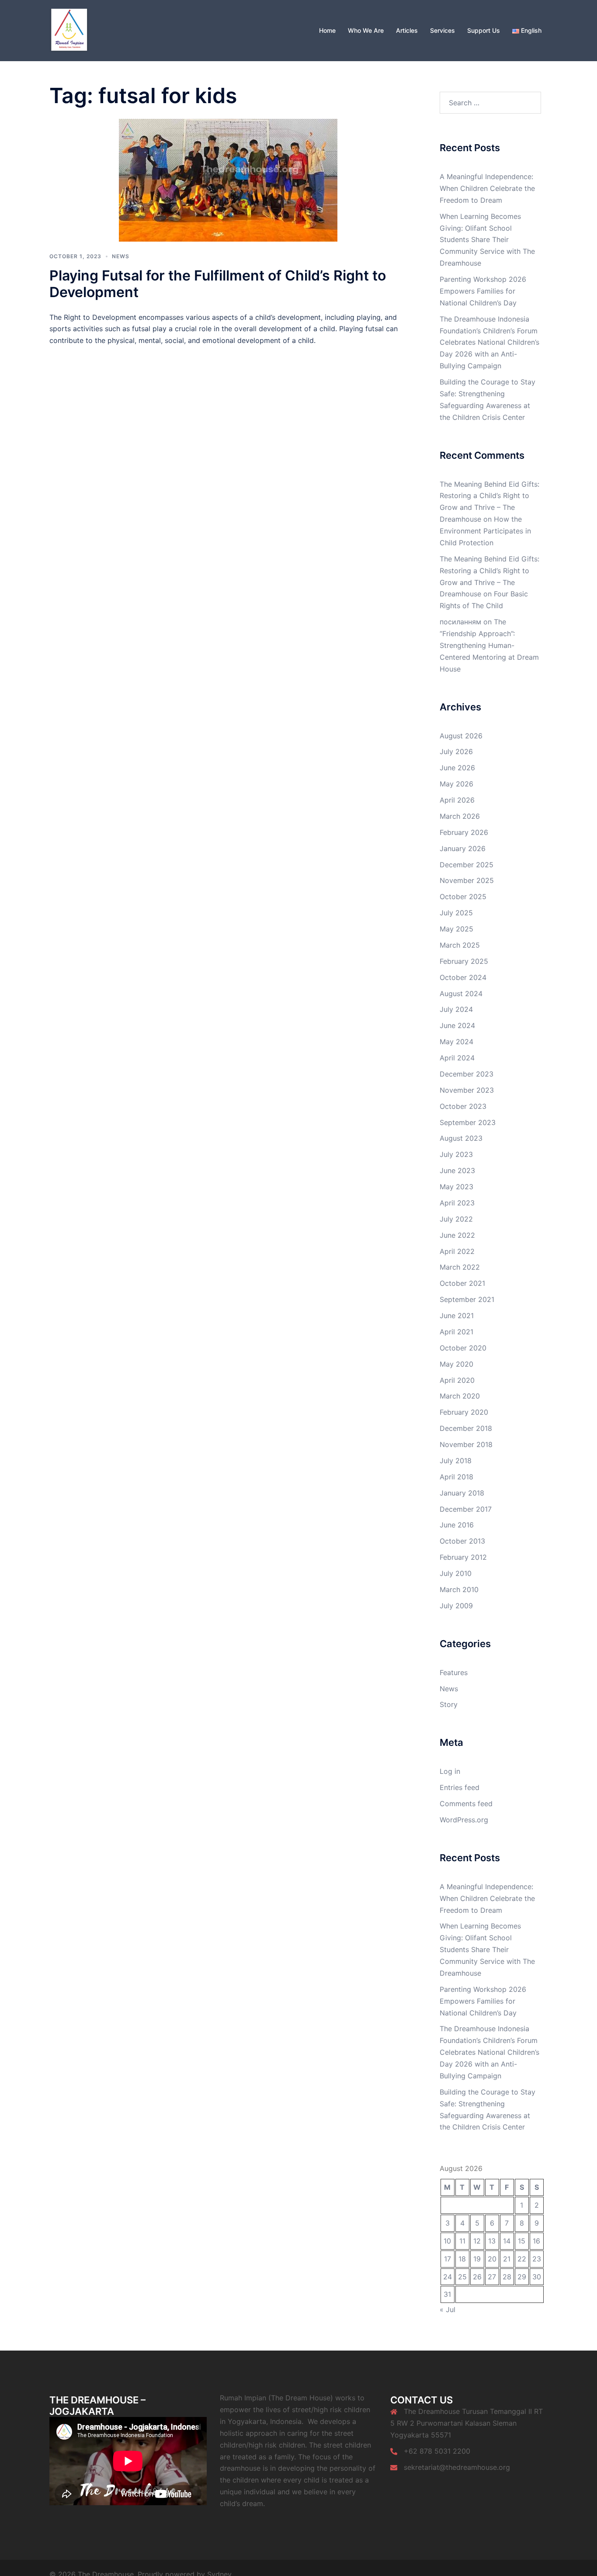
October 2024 (463, 977)
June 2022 (457, 1235)
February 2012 (463, 1557)
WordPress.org (464, 1820)
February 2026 (464, 832)
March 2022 (460, 1267)
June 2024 (457, 1025)
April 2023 (457, 1203)
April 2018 (456, 1477)
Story (449, 1704)
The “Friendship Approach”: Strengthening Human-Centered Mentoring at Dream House (489, 645)
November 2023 (467, 1090)
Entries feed (460, 1787)
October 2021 (462, 1283)
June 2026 (457, 768)
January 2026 (463, 848)
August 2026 (461, 736)
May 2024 (456, 1042)
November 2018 (466, 1444)
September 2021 (467, 1299)
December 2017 (466, 1509)
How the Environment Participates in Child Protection (485, 531)
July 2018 (456, 1461)
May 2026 (456, 784)
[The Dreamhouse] (69, 30)
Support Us (484, 30)
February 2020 (464, 1412)
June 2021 (457, 1316)
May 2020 (456, 1364)
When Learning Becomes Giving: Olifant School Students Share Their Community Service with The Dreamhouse (487, 240)
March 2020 (460, 1396)
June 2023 (457, 1170)
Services (443, 30)
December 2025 (467, 865)
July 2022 (456, 1219)
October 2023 (463, 1106)
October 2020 (463, 1348)
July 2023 (456, 1154)
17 (448, 2259)
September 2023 (468, 1122)
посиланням (460, 622)
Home (327, 30)
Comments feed (466, 1804)
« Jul (448, 2309)
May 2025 (456, 929)
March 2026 (460, 816)
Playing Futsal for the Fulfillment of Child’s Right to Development (218, 284)
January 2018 (462, 1493)
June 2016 (457, 1525)
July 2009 (456, 1606)
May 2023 (456, 1187)
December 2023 (467, 1074)
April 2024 (457, 1058)
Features (454, 1672)
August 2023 (461, 1138)
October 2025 (463, 897)
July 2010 (456, 1573)
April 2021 (456, 1332)
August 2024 (461, 994)
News (121, 256)
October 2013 (462, 1541)
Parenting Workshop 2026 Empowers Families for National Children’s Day (483, 291)
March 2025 (460, 945)
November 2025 (467, 880)
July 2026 (456, 751)
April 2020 (457, 1380)
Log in (450, 1771)
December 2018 (466, 1428)
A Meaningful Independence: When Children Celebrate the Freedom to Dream (487, 188)
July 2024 (456, 1009)
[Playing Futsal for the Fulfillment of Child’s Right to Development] (228, 179)
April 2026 (457, 800)
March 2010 (459, 1589)
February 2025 (464, 961)
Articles (407, 30)
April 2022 (457, 1251)
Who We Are (366, 30)
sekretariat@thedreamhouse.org (457, 2467)
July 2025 (456, 913)
